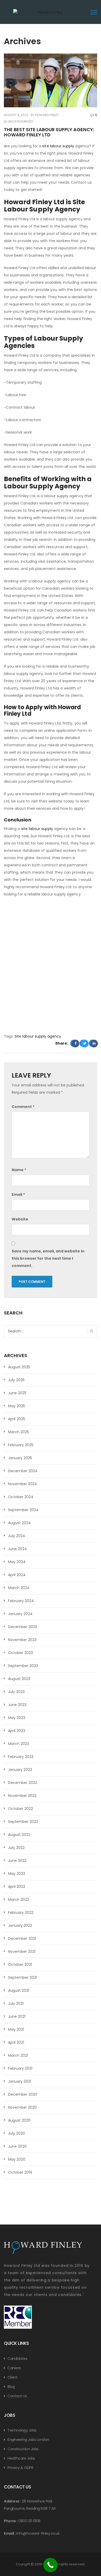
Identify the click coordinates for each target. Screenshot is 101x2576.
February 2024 (21, 1601)
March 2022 (19, 1900)
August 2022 (19, 1835)
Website (20, 1219)
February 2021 (20, 2068)
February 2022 (21, 1913)
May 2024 (17, 1562)
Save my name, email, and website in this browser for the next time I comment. (48, 1258)
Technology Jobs (22, 2430)
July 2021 (16, 2003)
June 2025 (17, 1393)
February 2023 (21, 1757)
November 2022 (22, 1796)
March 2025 (19, 1432)
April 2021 (16, 2042)
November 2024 (23, 1484)
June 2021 (17, 2016)
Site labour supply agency (38, 1036)
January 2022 (20, 1926)
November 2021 (22, 1951)
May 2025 (17, 1406)
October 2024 (21, 1497)
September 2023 (23, 1666)
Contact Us (17, 2396)
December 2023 (23, 1627)
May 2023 (17, 1718)
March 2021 (18, 2055)
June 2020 (17, 2146)
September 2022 (23, 1822)
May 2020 (17, 2159)
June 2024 (17, 1549)
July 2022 (16, 1848)
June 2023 (17, 1705)
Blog (11, 2387)
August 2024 (19, 1523)
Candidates (17, 2359)
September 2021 (23, 1977)
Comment (23, 1107)
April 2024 (17, 1575)
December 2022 (23, 1783)
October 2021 (20, 1964)
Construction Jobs (23, 2449)
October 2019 (20, 2172)
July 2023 (16, 1692)
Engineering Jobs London (28, 2440)
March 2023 (19, 1744)
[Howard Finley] (48, 16)
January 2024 (20, 1614)
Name (19, 1170)
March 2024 (19, 1588)
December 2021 (22, 1938)
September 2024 (23, 1510)
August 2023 (19, 1679)
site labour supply (59, 146)
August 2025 (19, 1367)
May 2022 (17, 1874)
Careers (14, 2368)
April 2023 (17, 1731)
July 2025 (16, 1380)
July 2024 (17, 1536)
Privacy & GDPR (20, 2468)
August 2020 (19, 2120)
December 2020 (23, 2094)
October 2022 (20, 1809)
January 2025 (20, 1458)
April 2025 (17, 1419)
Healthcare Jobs (21, 2458)
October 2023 (20, 1653)
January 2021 (20, 2081)
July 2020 (16, 2133)
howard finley (47, 115)
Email (18, 1194)
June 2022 (17, 1861)
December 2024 (23, 1471)
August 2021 (19, 1990)
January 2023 (20, 1770)
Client (12, 2377)
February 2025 (21, 1445)
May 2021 (16, 2029)
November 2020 (22, 2107)
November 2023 (22, 1640)
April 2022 (17, 1887)
